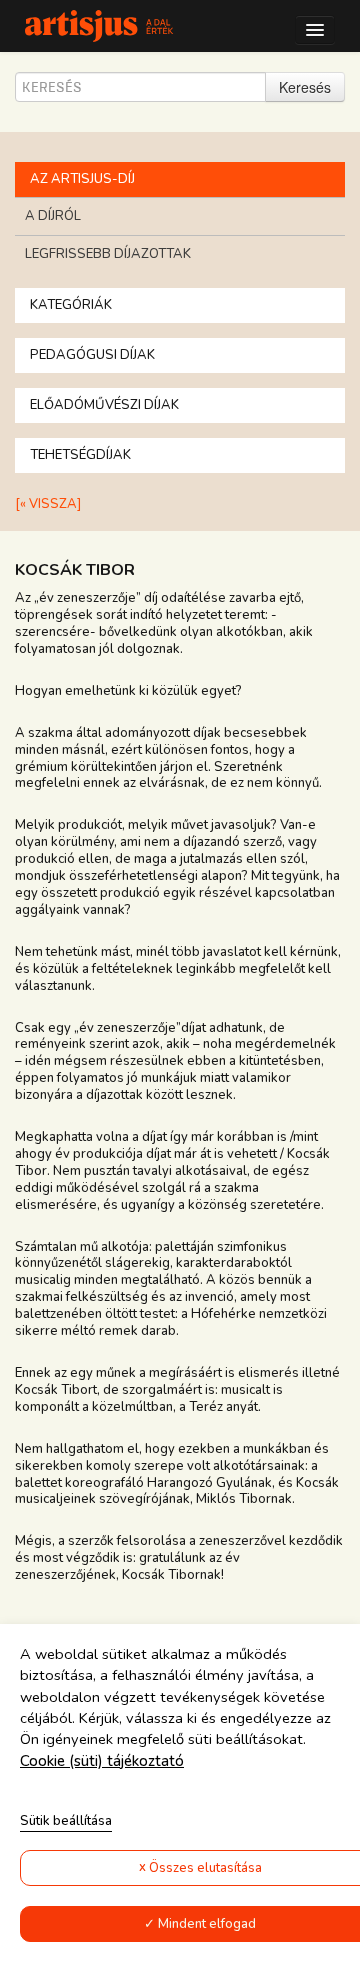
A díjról (53, 216)
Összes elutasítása (205, 1868)
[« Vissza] (48, 504)
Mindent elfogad (207, 1924)
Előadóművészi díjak (104, 405)
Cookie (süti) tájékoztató (102, 1761)
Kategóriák (71, 305)
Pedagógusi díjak (92, 355)
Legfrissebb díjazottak (108, 254)
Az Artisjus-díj (82, 179)
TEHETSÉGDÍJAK (80, 455)
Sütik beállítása (66, 1821)
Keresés (305, 87)
